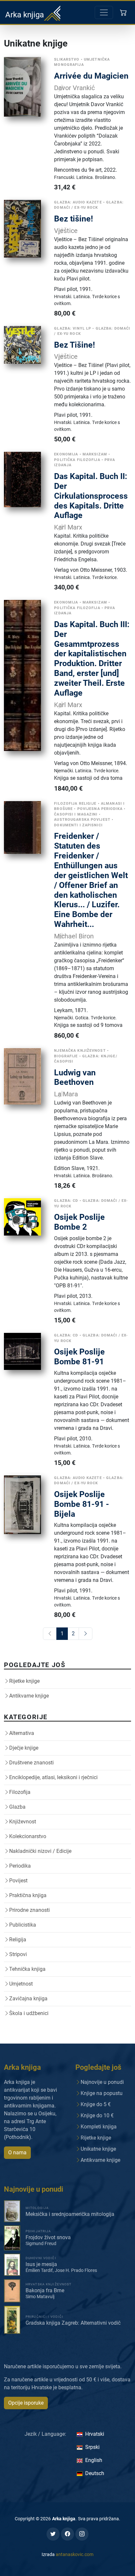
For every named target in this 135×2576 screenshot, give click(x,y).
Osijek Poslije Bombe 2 (79, 1222)
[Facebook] (67, 2534)
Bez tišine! (74, 219)
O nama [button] (17, 2153)
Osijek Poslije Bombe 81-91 (79, 1357)
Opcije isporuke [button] (26, 2403)
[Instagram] (82, 2534)
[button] (124, 12)
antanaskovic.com (75, 2554)
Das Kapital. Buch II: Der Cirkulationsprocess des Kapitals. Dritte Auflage (91, 496)
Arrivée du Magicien (91, 76)
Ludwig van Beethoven (75, 1077)
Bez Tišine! (75, 345)
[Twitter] (53, 2534)
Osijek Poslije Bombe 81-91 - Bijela (82, 1504)
